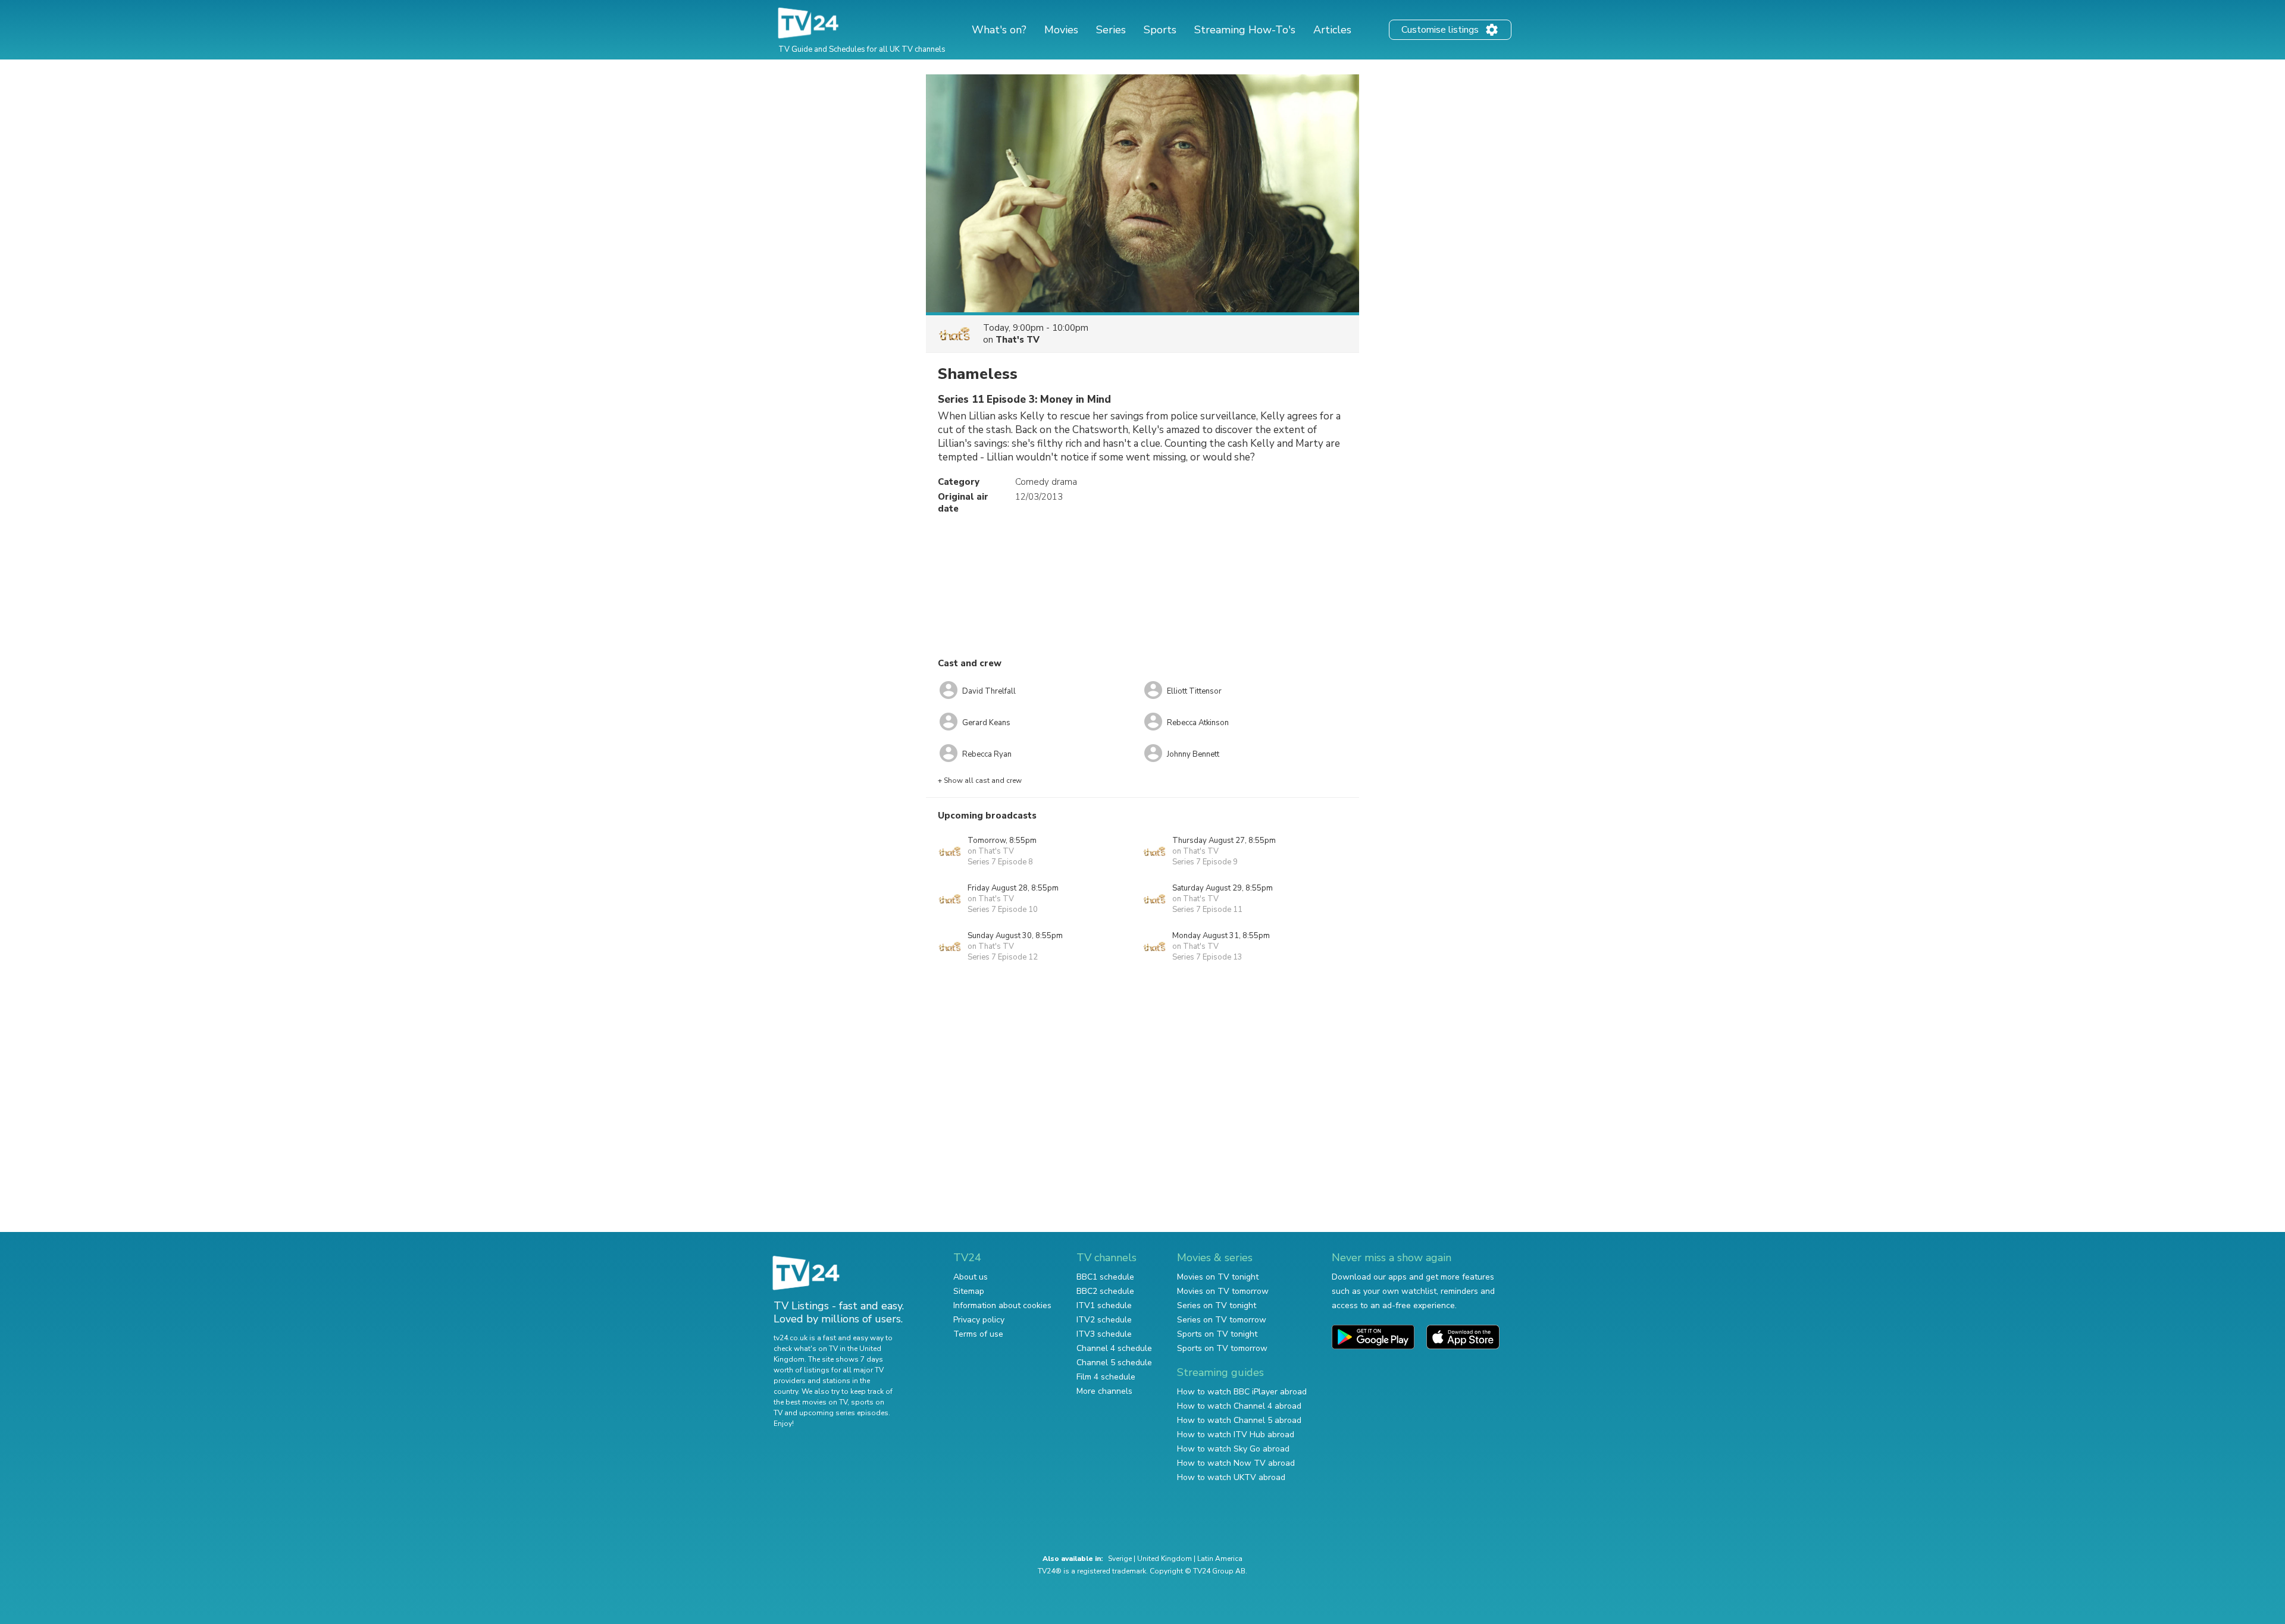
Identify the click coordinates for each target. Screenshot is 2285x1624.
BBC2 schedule (1105, 1291)
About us (971, 1277)
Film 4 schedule (1106, 1377)
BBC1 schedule (1105, 1277)
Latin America (1220, 1559)
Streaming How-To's (1245, 30)
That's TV (1018, 340)
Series (1111, 30)
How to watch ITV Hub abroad (1236, 1435)
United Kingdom (1165, 1559)
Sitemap (969, 1291)
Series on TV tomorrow (1222, 1320)
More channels (1104, 1391)
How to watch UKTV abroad (1231, 1477)
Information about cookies (1002, 1305)
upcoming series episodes (844, 1413)
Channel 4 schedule (1114, 1348)
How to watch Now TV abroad (1236, 1463)
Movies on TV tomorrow (1223, 1291)
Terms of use (978, 1334)
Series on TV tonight (1217, 1305)
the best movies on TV (810, 1402)
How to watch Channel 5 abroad (1239, 1420)
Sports (1160, 30)
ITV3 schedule (1104, 1334)
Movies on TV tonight (1218, 1277)
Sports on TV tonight (1217, 1334)
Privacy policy (979, 1320)
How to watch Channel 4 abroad (1239, 1406)
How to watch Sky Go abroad (1233, 1449)
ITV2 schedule (1104, 1320)
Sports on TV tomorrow (1222, 1348)
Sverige (1120, 1559)
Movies (1061, 30)
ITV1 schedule (1104, 1305)
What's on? (999, 30)
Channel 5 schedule (1114, 1363)
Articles (1332, 30)
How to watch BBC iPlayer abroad (1242, 1392)
